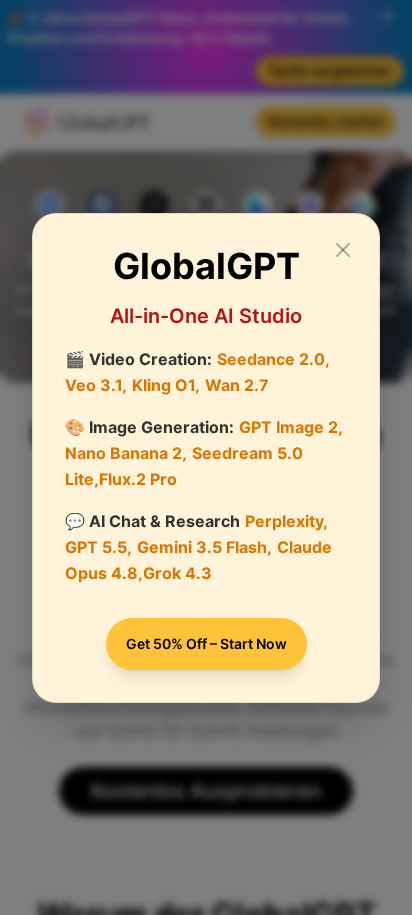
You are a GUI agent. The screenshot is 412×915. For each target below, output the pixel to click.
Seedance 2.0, (273, 359)
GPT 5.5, (98, 547)
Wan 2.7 (237, 385)
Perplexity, (286, 521)
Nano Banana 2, (126, 453)
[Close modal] (343, 250)
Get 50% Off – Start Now (206, 643)
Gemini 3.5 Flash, (204, 547)
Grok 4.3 (177, 573)
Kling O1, (166, 385)
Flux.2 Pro (138, 479)
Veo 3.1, (96, 385)
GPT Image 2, (291, 427)
